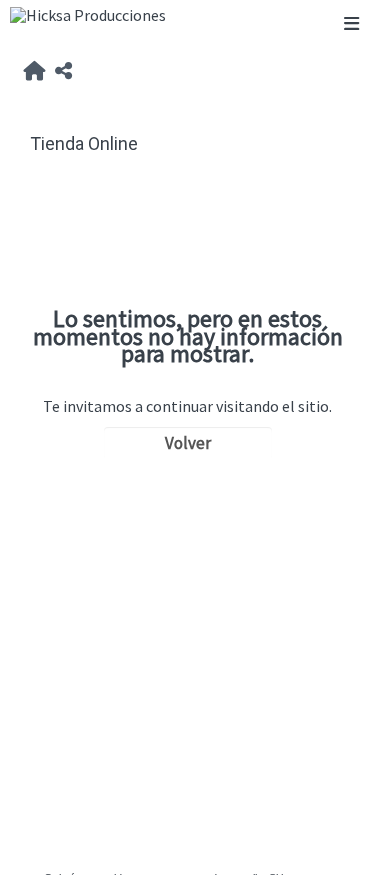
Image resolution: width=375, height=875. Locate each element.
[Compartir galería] (63, 72)
